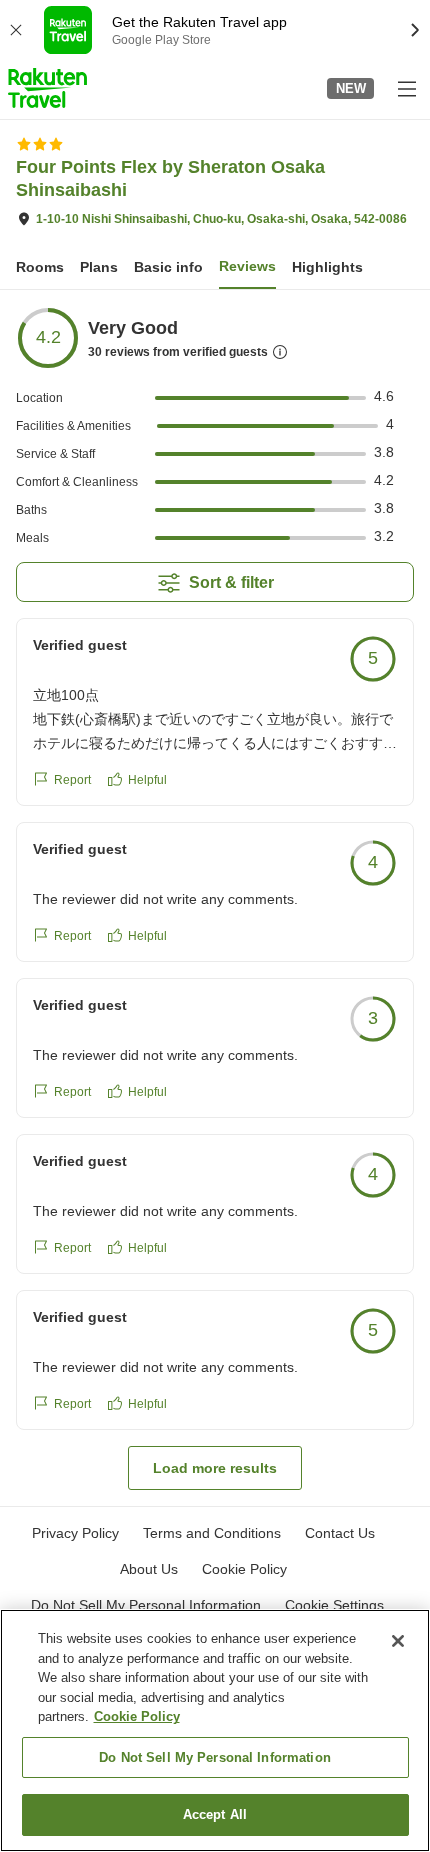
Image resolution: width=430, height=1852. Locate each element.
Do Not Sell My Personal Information (215, 1757)
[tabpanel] (215, 898)
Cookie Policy (137, 1716)
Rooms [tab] (40, 267)
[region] (215, 1730)
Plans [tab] (99, 267)
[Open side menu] (406, 88)
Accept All (215, 1814)
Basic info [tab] (168, 267)
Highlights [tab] (327, 267)
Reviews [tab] (247, 266)
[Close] (398, 1641)
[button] (47, 88)
